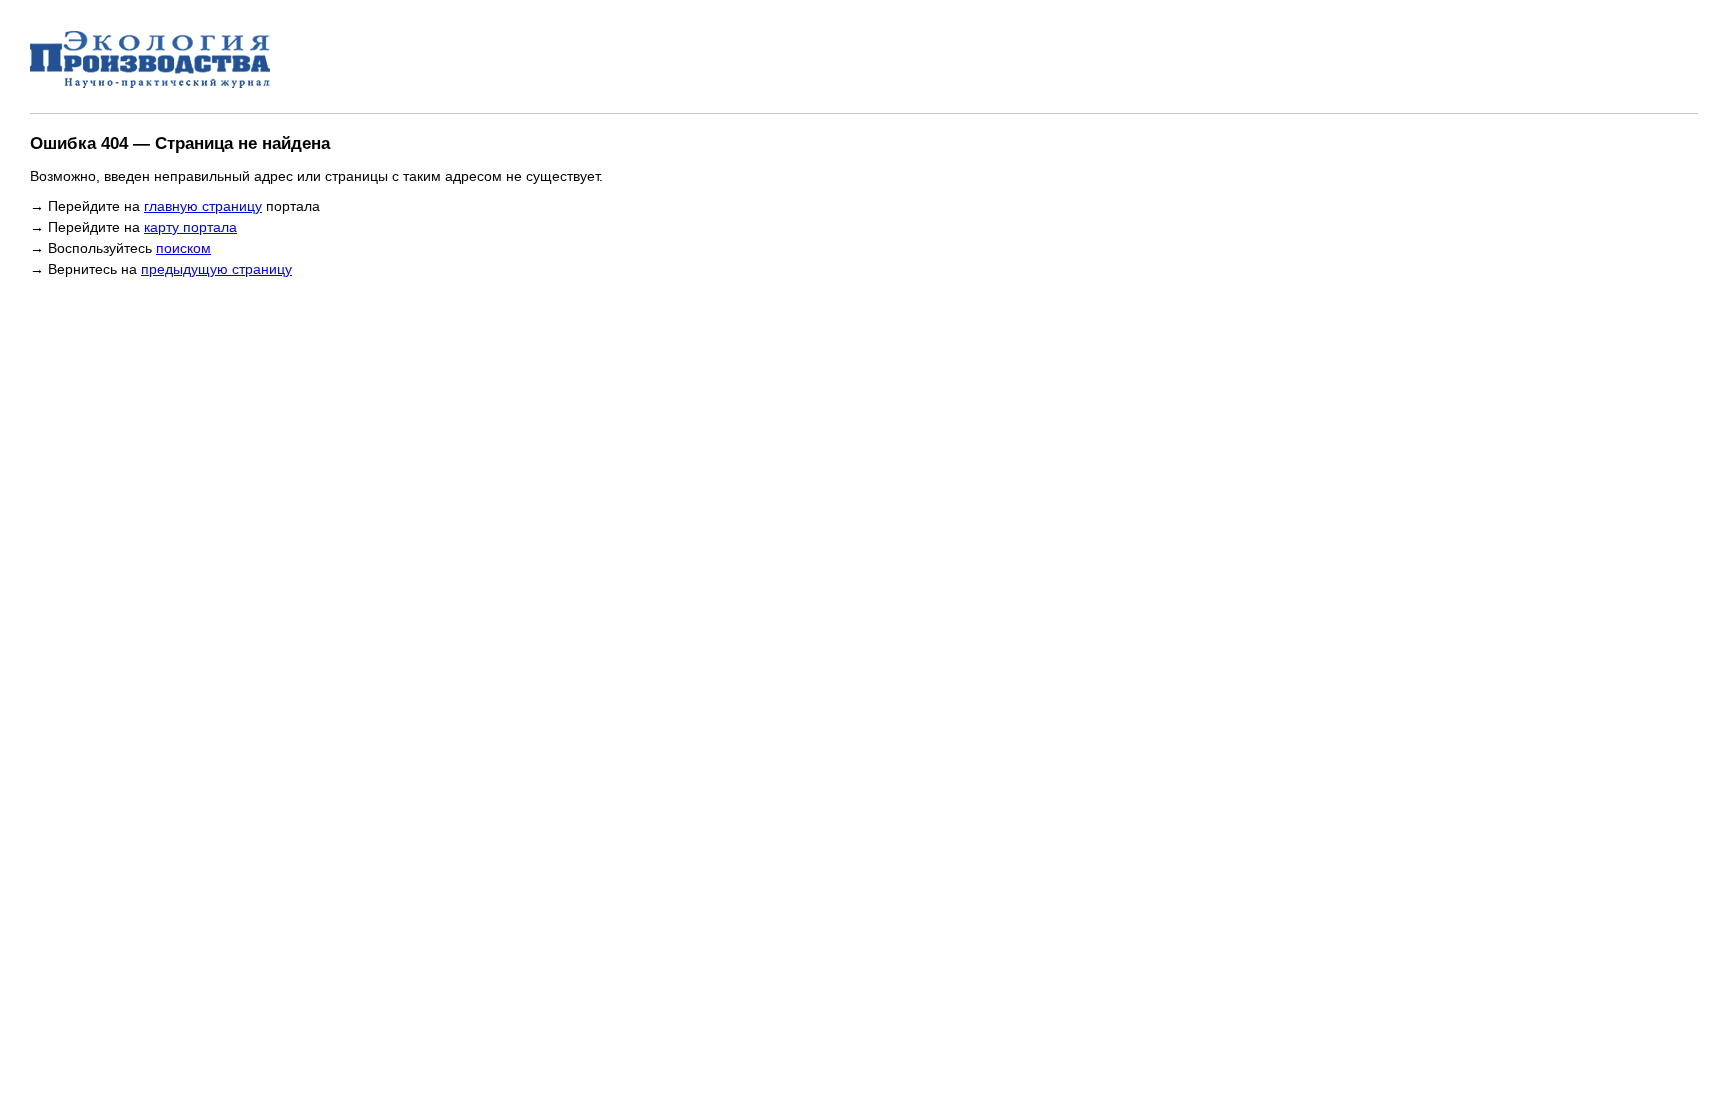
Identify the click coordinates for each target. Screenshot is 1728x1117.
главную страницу (203, 206)
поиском (183, 248)
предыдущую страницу (216, 269)
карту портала (190, 227)
